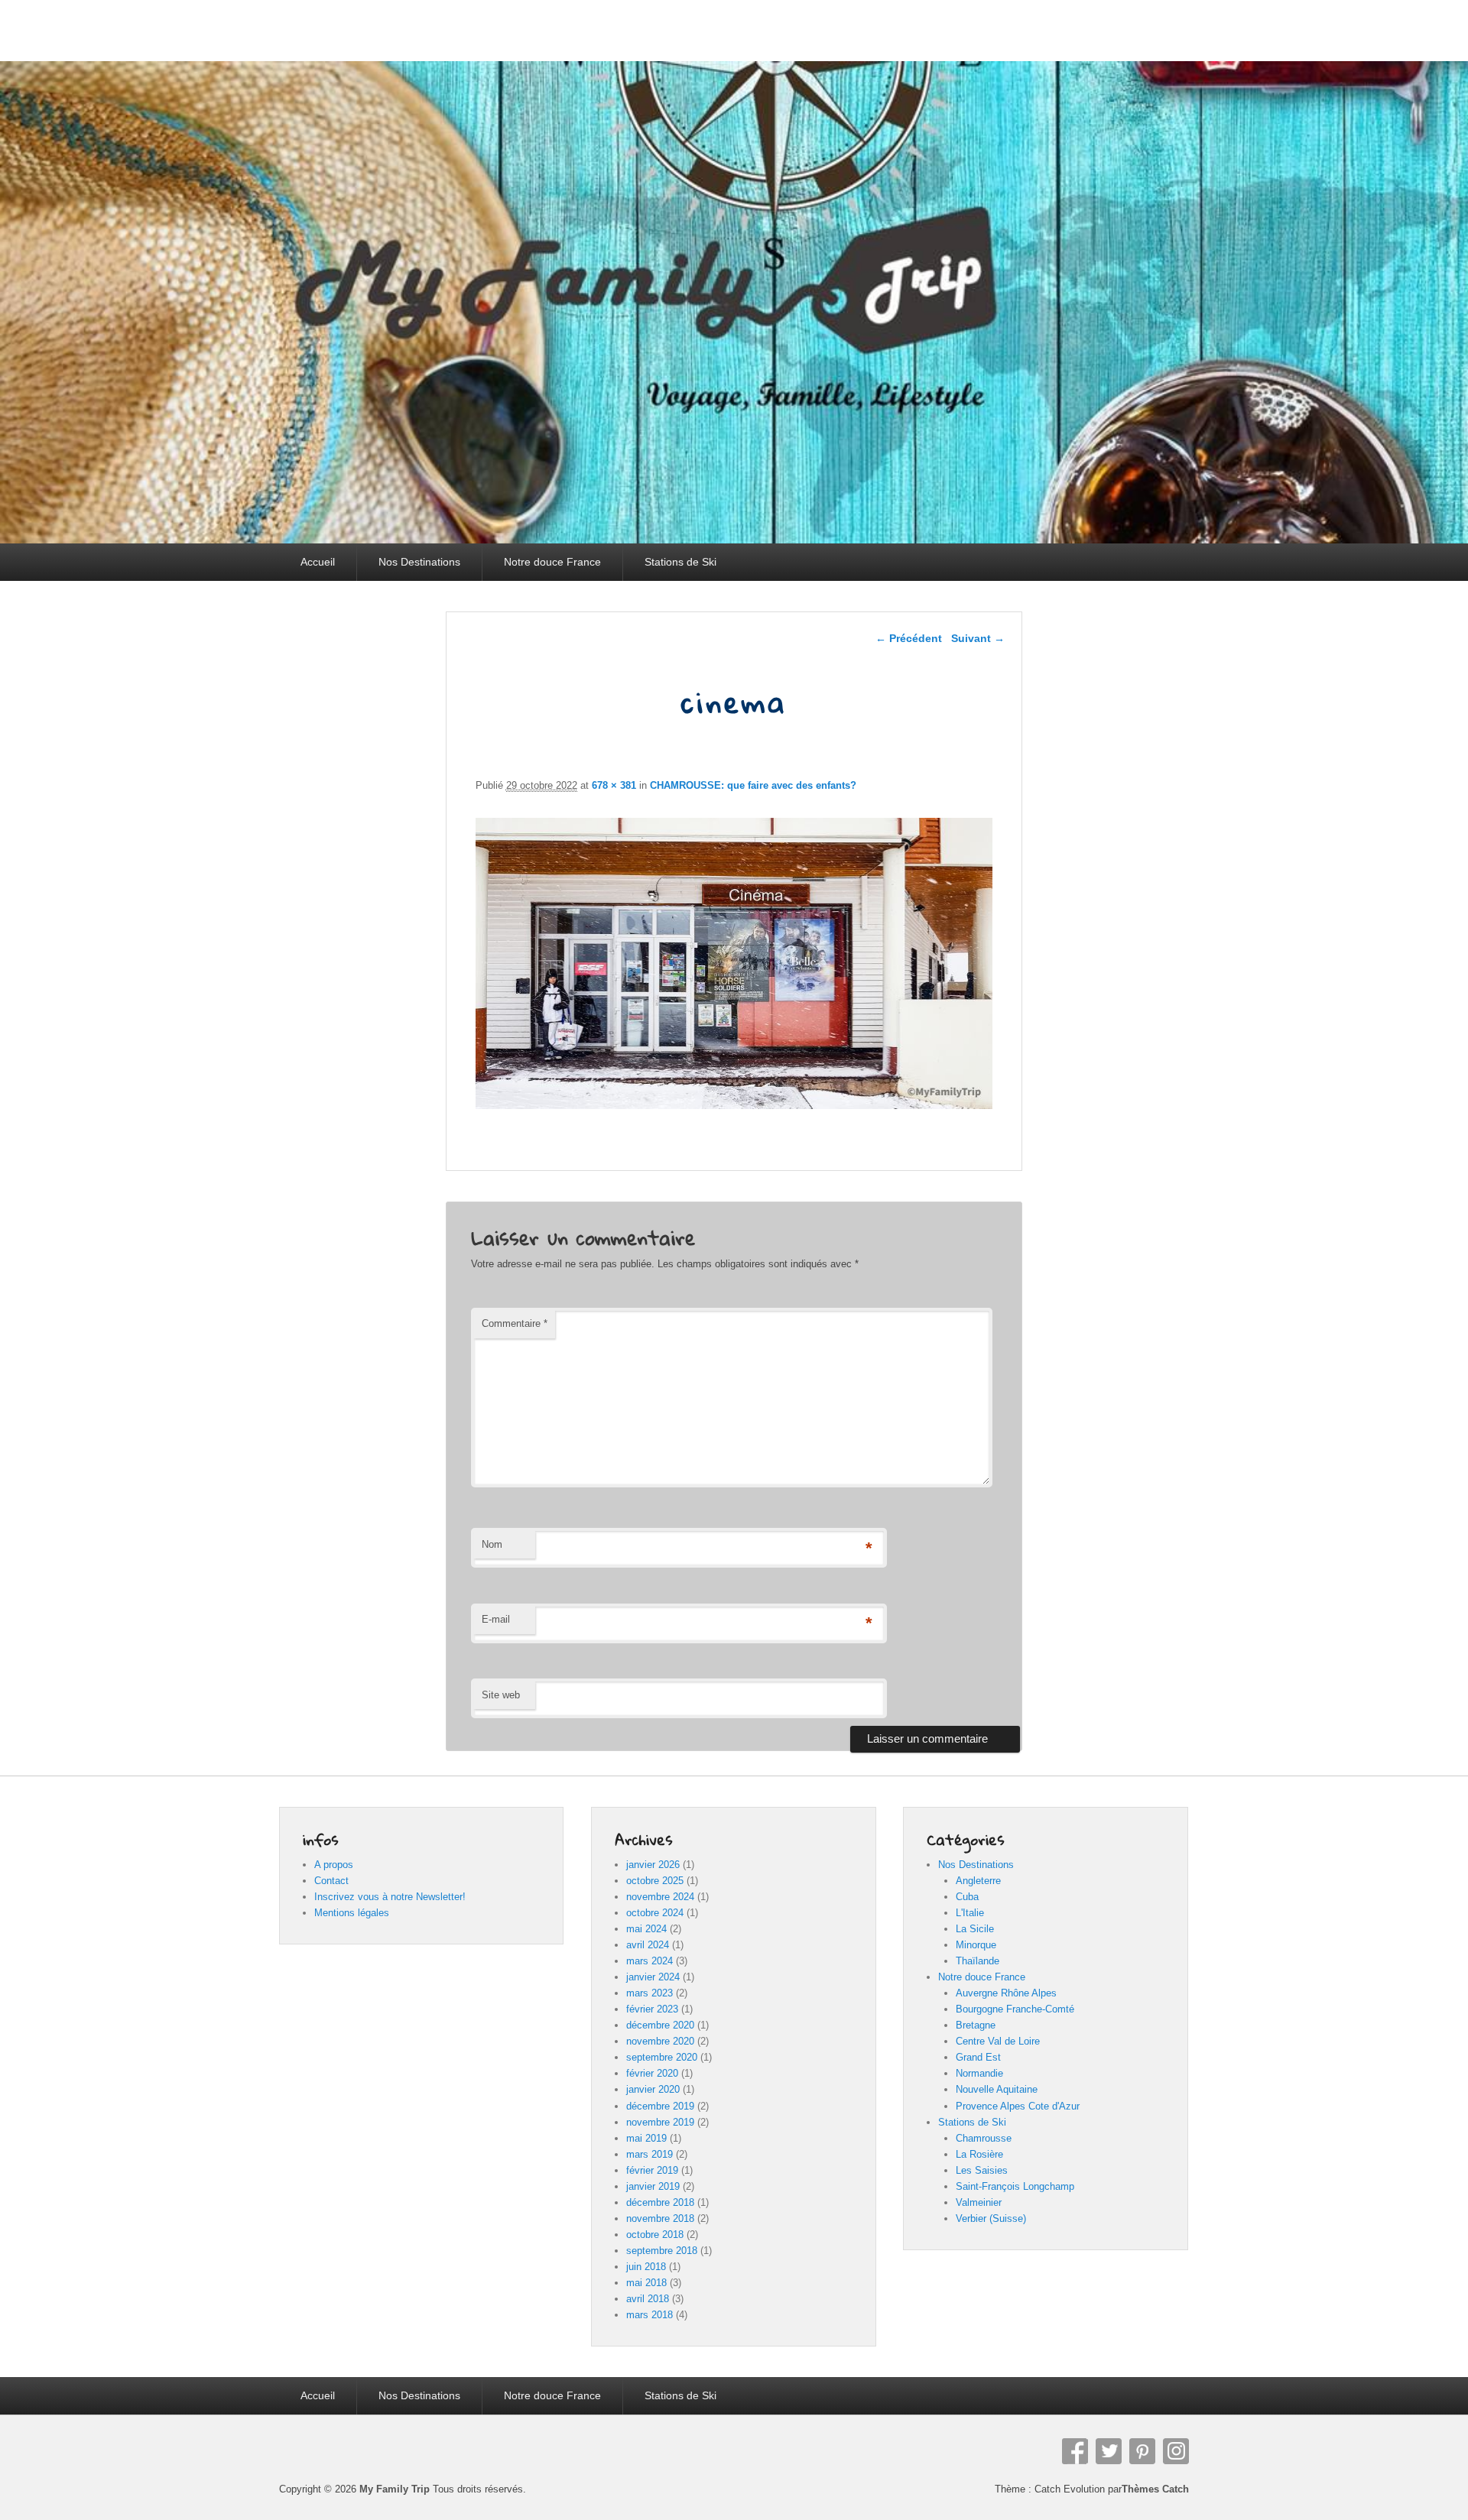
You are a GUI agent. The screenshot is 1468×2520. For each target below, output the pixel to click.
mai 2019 (646, 2138)
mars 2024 (650, 1961)
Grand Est (978, 2057)
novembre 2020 (660, 2041)
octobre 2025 (655, 1881)
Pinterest (1142, 2451)
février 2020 (652, 2073)
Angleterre (978, 1881)
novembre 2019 (660, 2122)
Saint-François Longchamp (1015, 2186)
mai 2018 (646, 2283)
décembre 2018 (660, 2202)
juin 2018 (646, 2267)
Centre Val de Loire (998, 2041)
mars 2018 (650, 2315)
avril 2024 (648, 1945)
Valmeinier (979, 2202)
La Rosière (979, 2154)
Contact (331, 1881)
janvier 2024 (653, 1977)
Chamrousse (984, 2138)
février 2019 (652, 2170)
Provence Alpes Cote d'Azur (1018, 2106)
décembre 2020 (660, 2025)
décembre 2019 (660, 2106)
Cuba (967, 1897)
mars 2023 (650, 1993)
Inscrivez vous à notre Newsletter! (390, 1897)
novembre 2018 (660, 2218)
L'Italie (970, 1913)
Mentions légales (352, 1913)
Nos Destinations (419, 562)
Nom (492, 1544)
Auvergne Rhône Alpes (1006, 1993)
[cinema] (734, 1105)
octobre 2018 (655, 2235)
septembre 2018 (662, 2251)
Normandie (979, 2073)
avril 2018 (648, 2299)
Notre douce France (552, 562)
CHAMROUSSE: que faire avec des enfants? (753, 785)
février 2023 (652, 2009)
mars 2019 (650, 2154)
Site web (501, 1695)
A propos (334, 1865)
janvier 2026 (653, 1865)
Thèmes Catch (1155, 2489)
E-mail (496, 1619)
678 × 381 (614, 785)
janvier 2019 (653, 2186)
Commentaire (515, 1323)
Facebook (1075, 2451)
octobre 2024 (655, 1913)
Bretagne (976, 2025)
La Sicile (975, 1929)
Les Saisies (982, 2170)
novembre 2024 (660, 1897)
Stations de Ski (680, 562)
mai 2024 (646, 1929)
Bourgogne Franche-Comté (1015, 2009)
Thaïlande (978, 1961)
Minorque (976, 1945)
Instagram (1176, 2451)
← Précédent (909, 638)
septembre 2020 (662, 2057)
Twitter (1109, 2451)
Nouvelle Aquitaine (997, 2089)
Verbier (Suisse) (991, 2218)
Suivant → (978, 638)
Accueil (318, 562)
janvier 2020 (653, 2089)
